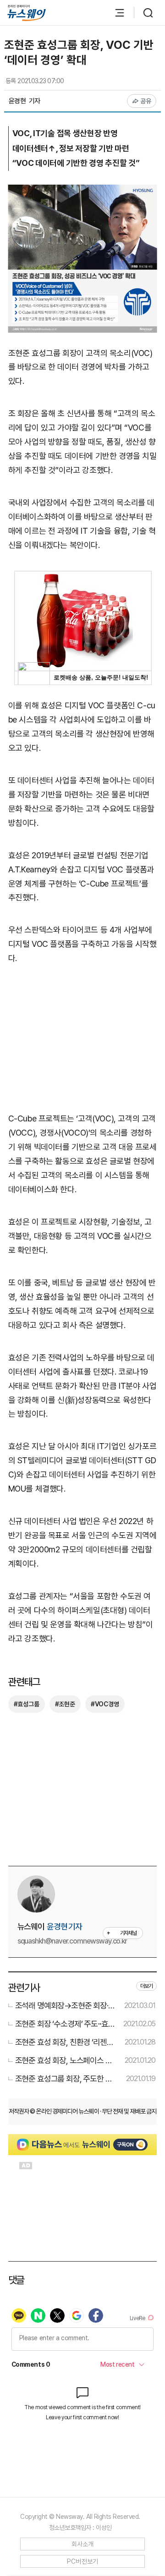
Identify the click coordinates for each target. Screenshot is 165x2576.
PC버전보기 (83, 2561)
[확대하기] (83, 191)
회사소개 (83, 2544)
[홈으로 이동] (27, 13)
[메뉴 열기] (115, 13)
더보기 (147, 1986)
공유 (146, 101)
